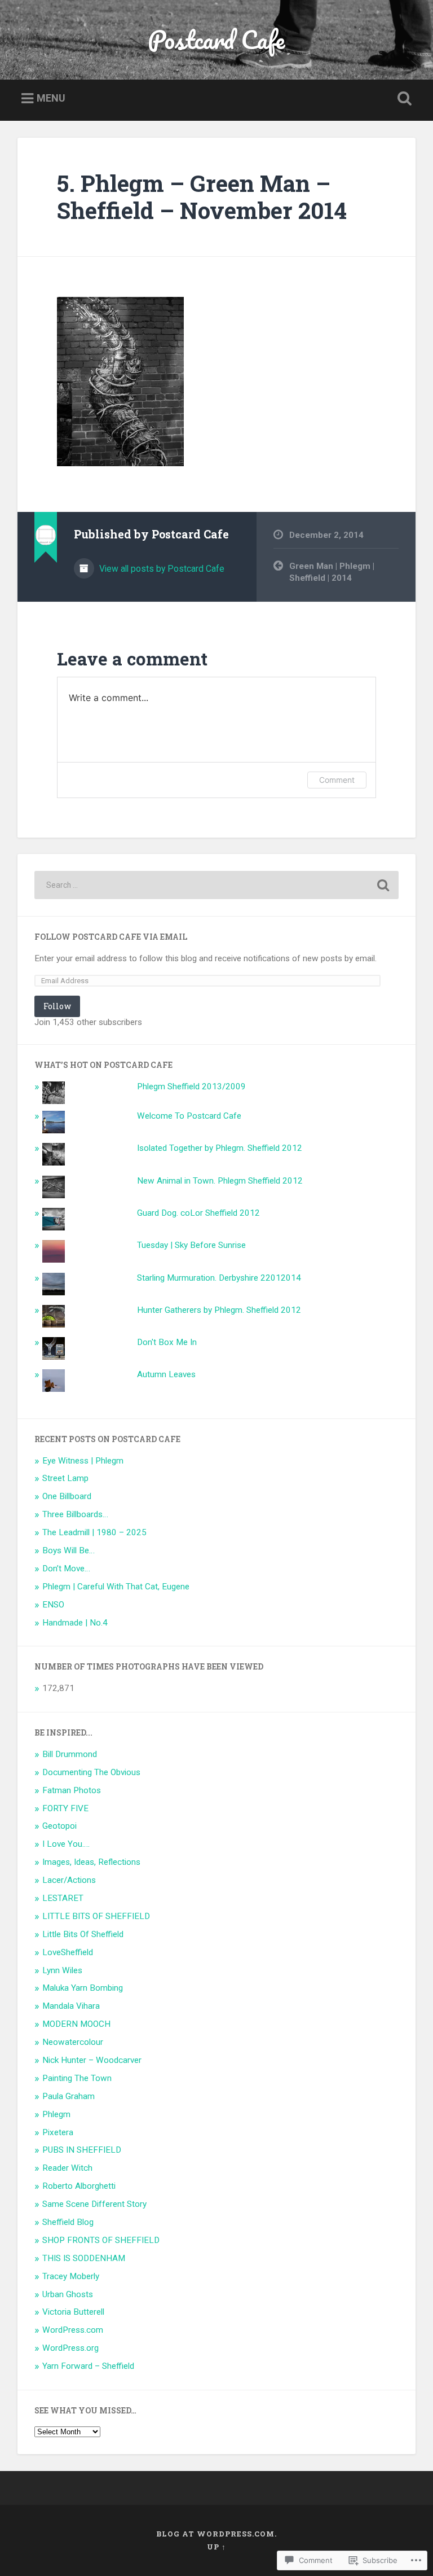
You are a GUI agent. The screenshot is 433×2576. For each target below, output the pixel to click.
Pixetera (58, 2132)
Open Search (403, 99)
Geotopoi (59, 1826)
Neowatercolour (73, 2042)
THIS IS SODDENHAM (84, 2258)
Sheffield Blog (68, 2222)
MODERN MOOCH (76, 2024)
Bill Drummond (70, 1754)
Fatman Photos (72, 1790)
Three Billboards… (75, 1514)
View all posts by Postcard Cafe (161, 569)
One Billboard (67, 1496)
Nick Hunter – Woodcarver (92, 2060)
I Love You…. (66, 1844)
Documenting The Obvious (91, 1772)
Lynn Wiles (62, 1970)
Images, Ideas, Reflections (91, 1862)
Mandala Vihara (71, 2006)
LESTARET (63, 1898)
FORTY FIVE (65, 1808)
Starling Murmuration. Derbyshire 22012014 (219, 1278)
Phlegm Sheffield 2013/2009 (191, 1087)
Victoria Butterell (73, 2312)
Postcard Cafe (216, 39)
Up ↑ (216, 2547)
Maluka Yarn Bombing (83, 1988)
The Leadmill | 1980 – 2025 (94, 1532)
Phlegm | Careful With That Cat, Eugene (116, 1587)
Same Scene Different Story (94, 2204)
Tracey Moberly (71, 2276)
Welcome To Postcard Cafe (189, 1116)
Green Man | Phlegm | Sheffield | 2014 (332, 572)
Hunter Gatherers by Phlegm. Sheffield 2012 (219, 1310)
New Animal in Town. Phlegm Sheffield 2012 (220, 1181)
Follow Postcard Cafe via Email (111, 937)
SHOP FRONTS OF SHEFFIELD (101, 2240)
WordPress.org (70, 2348)
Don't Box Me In (167, 1342)
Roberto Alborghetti (79, 2186)
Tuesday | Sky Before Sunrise (191, 1245)
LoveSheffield (68, 1952)
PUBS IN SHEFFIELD (82, 2150)
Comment (337, 780)
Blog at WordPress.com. (216, 2534)
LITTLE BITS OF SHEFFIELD (96, 1916)
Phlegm (56, 2114)
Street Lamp (65, 1478)
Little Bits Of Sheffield (83, 1934)
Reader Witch (67, 2168)
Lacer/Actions (69, 1880)
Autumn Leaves (166, 1374)
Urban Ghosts (68, 2294)
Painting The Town (77, 2078)
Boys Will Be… (69, 1550)
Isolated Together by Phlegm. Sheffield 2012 (220, 1148)
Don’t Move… (66, 1569)
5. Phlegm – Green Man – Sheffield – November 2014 (202, 197)
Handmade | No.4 (75, 1623)
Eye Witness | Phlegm (83, 1461)
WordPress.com (73, 2330)
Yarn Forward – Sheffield (88, 2366)
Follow (57, 1006)
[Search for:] (217, 885)
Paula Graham (69, 2096)
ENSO (53, 1605)
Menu (51, 98)
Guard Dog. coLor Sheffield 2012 (198, 1213)
